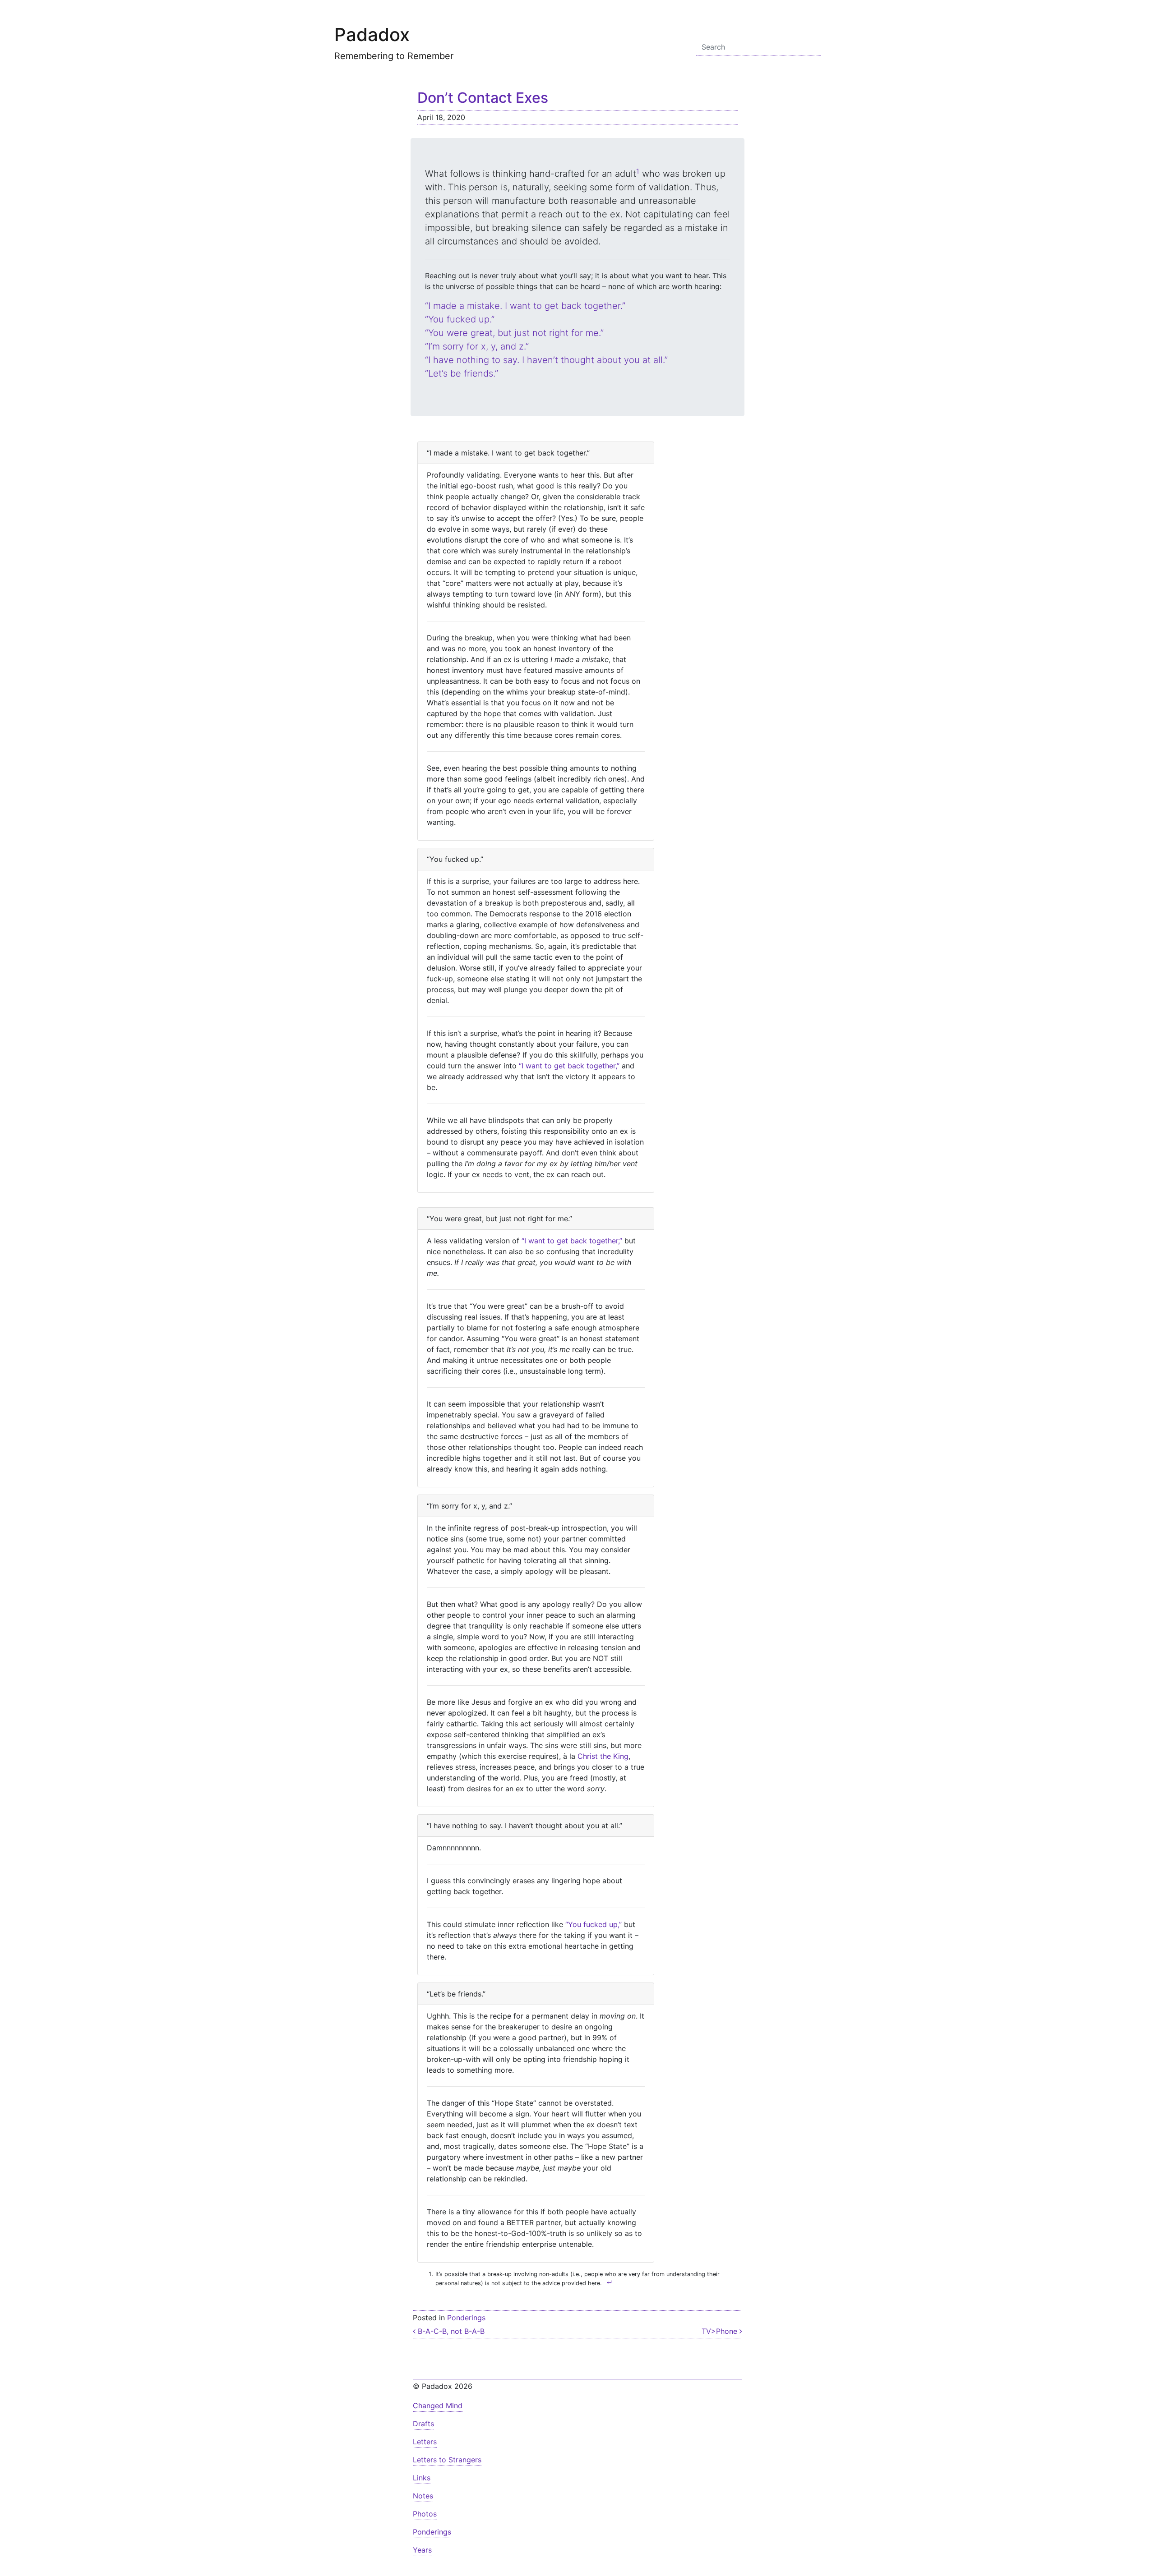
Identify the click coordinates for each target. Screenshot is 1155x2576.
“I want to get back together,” (569, 1066)
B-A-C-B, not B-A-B (450, 2331)
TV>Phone (721, 2331)
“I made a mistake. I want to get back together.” (525, 306)
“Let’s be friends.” (462, 373)
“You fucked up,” (594, 1924)
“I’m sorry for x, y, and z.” (477, 346)
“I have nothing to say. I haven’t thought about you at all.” (546, 360)
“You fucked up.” (460, 319)
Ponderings (466, 2318)
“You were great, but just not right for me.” (514, 333)
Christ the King (603, 1756)
